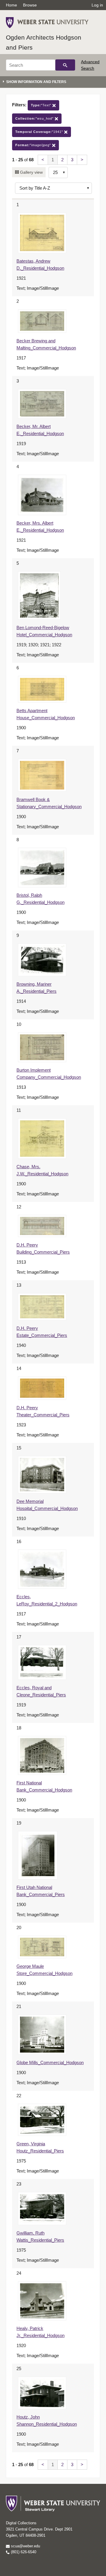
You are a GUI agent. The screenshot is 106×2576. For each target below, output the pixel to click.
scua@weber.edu (25, 2546)
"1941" (40, 132)
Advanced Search (90, 65)
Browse (30, 5)
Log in (97, 5)
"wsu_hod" (35, 118)
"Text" (42, 105)
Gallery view (31, 172)
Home (11, 5)
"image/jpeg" (34, 145)
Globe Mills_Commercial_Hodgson (50, 2062)
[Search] (65, 65)
